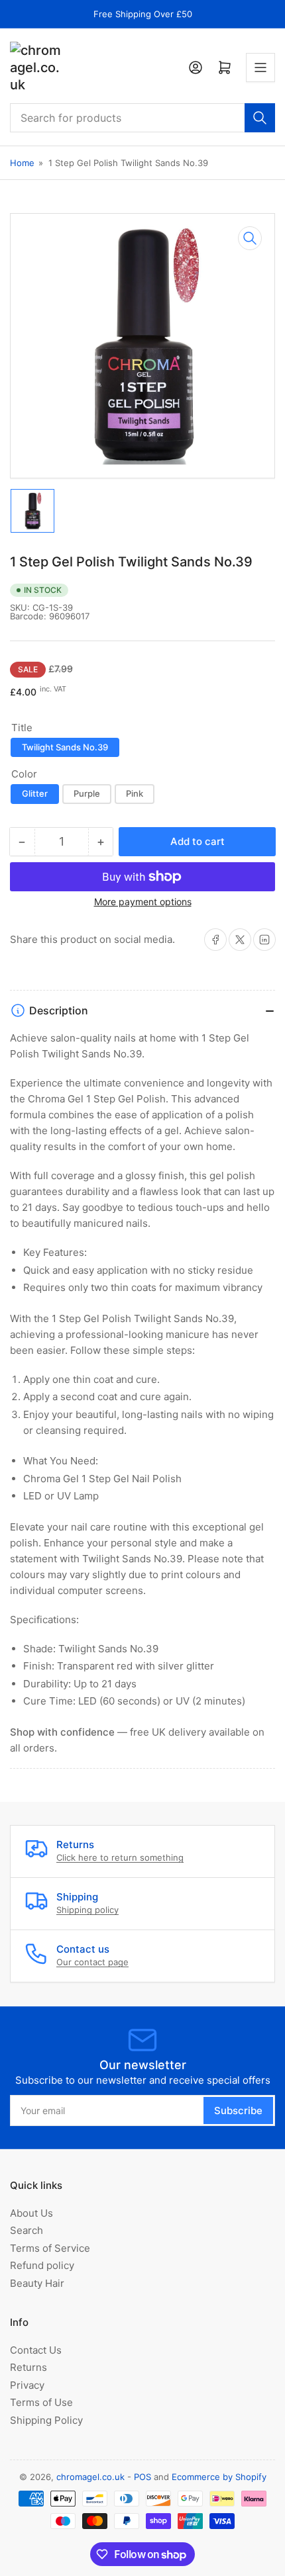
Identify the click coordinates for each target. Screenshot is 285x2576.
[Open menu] (260, 67)
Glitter (35, 793)
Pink (135, 793)
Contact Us (36, 2350)
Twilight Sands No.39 (65, 747)
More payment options (143, 902)
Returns (28, 2367)
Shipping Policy (46, 2420)
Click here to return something (120, 1857)
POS (142, 2477)
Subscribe (238, 2110)
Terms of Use (41, 2402)
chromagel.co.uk (90, 2477)
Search (27, 2230)
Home (22, 163)
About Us (31, 2213)
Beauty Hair (37, 2283)
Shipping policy (87, 1910)
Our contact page (92, 1962)
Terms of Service (50, 2248)
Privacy (27, 2385)
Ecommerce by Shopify (219, 2477)
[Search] (260, 118)
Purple (87, 793)
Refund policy (42, 2265)
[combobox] (142, 118)
